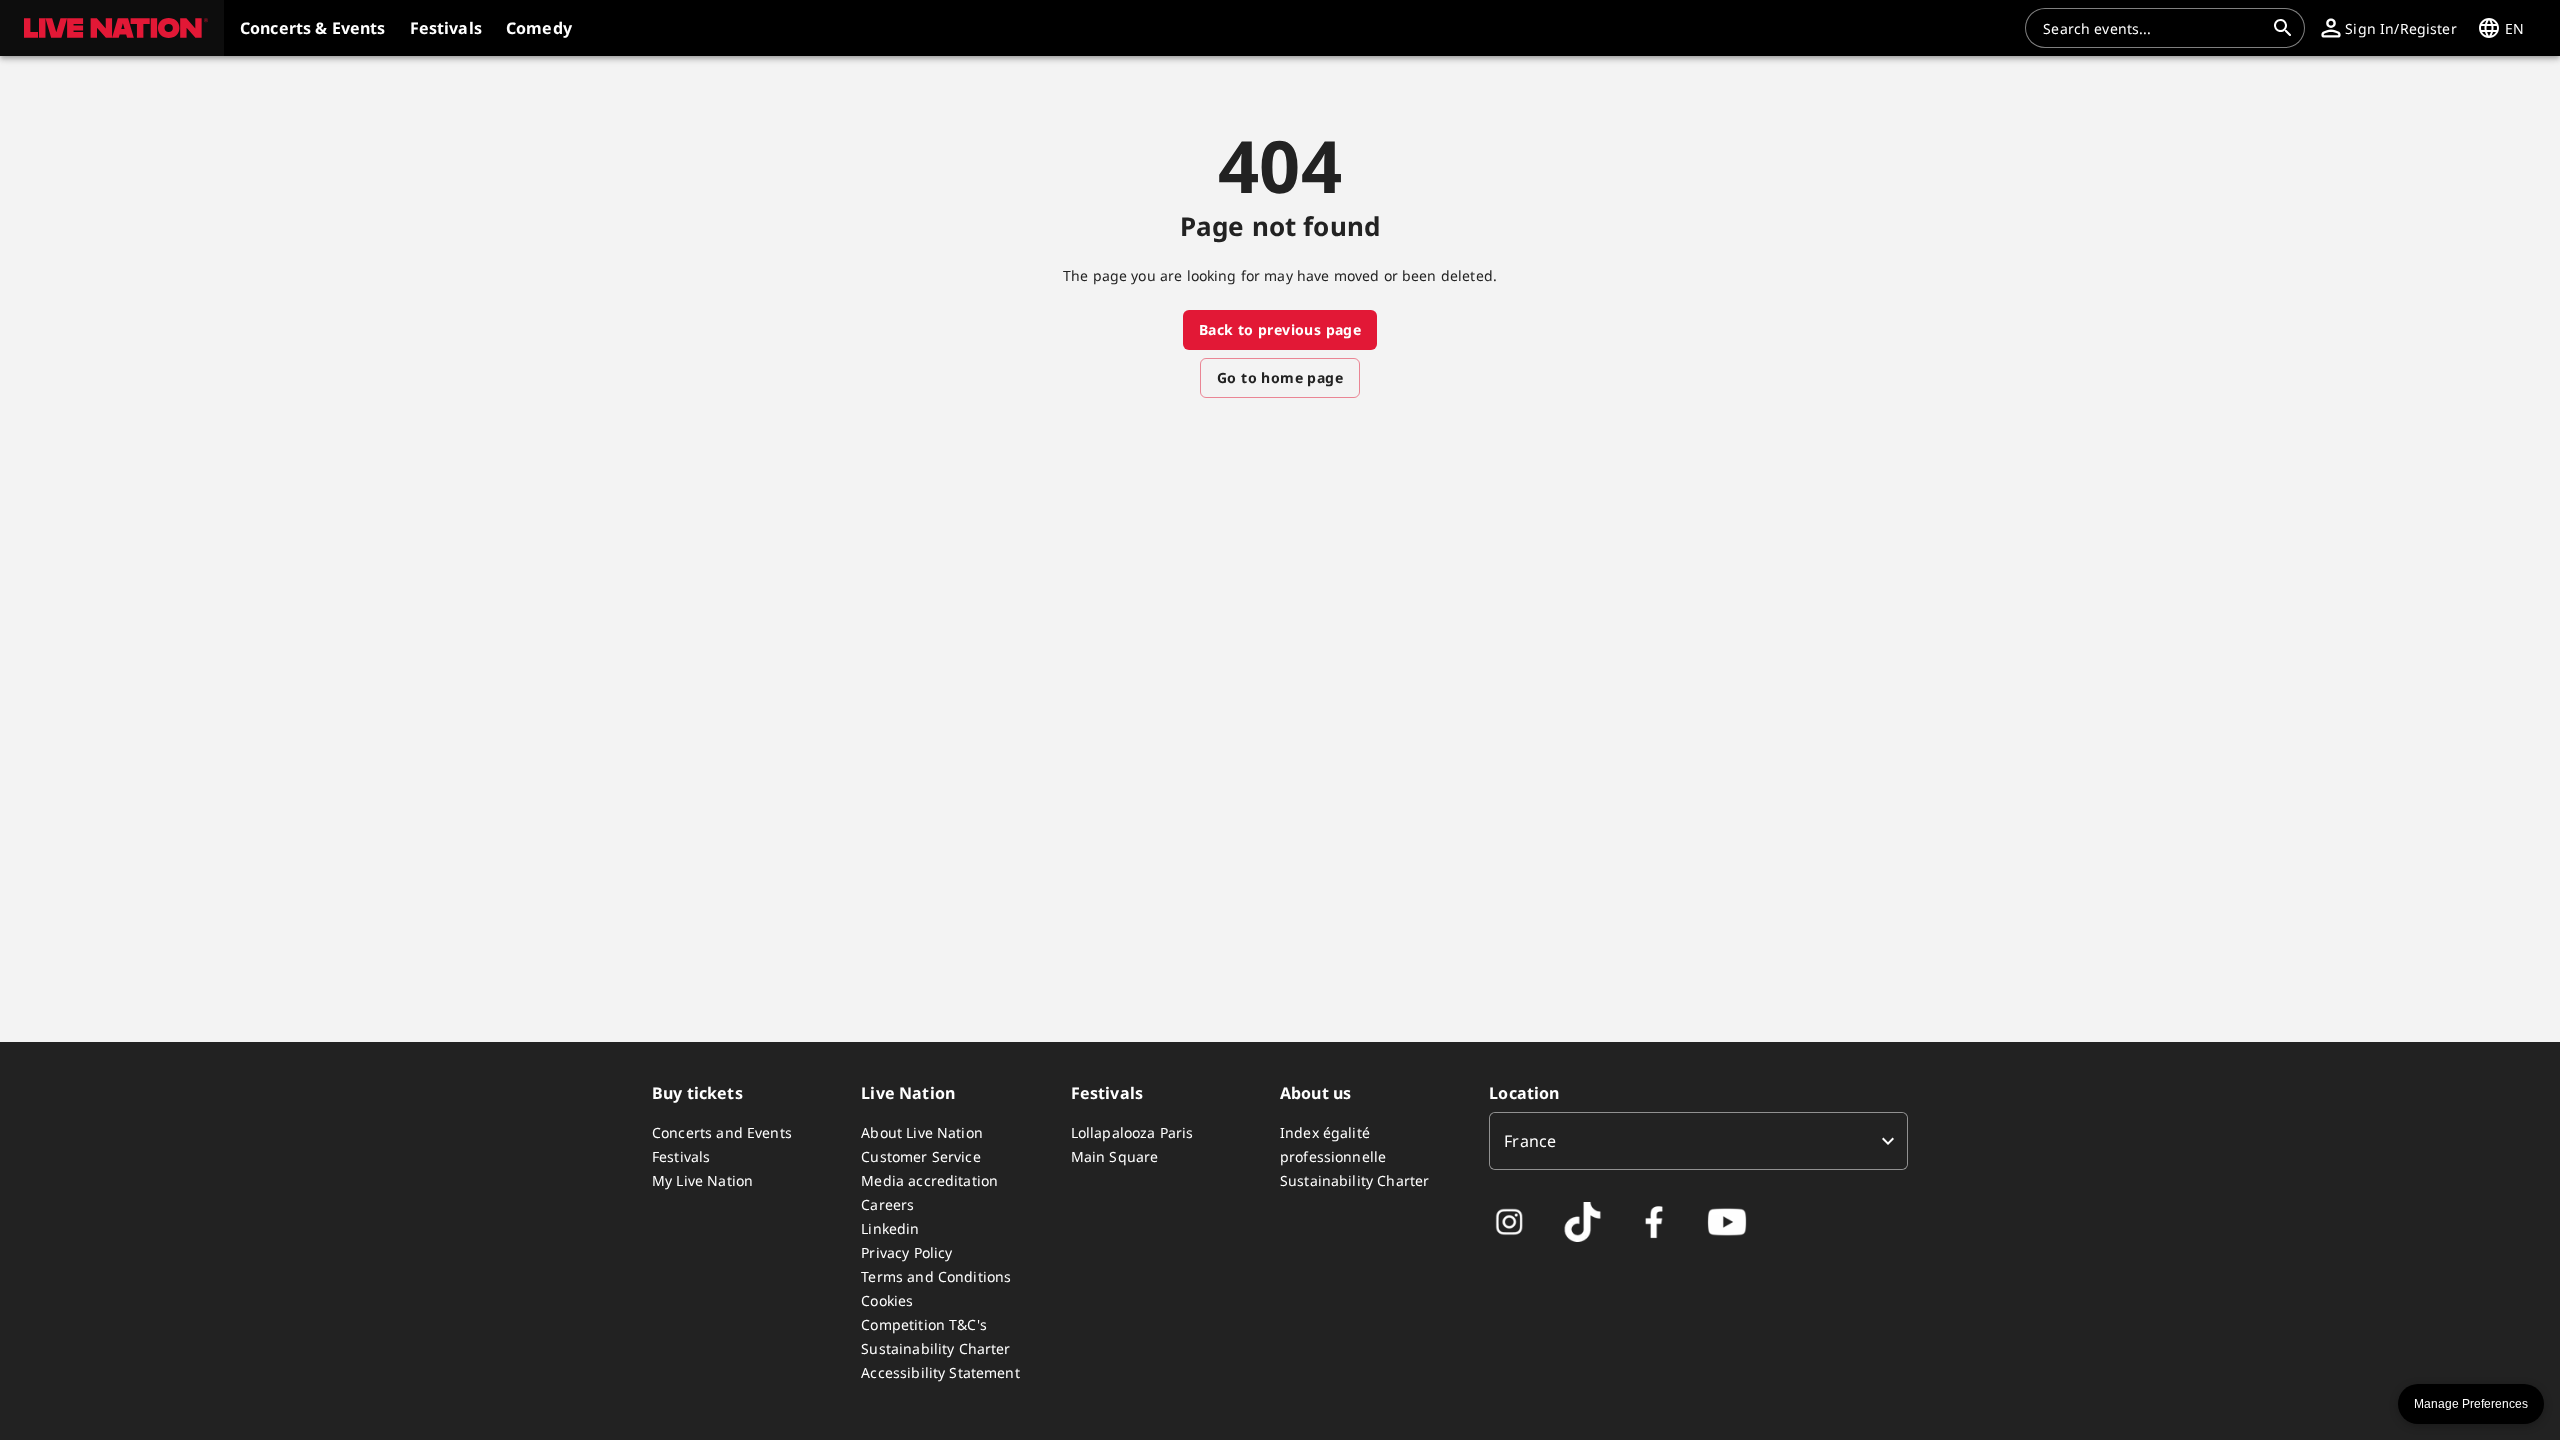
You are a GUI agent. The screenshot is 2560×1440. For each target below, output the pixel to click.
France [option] (1530, 1141)
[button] (112, 28)
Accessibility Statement (940, 1372)
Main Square (1115, 1156)
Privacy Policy (906, 1252)
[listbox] (1698, 1141)
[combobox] (2153, 28)
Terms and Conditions (936, 1276)
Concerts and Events (722, 1132)
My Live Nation (702, 1180)
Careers (887, 1204)
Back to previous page (1280, 329)
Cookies (887, 1300)
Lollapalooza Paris (1132, 1132)
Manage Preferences (2471, 1404)
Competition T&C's (924, 1324)
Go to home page (1280, 377)
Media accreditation (929, 1180)
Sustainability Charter (935, 1348)
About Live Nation (922, 1132)
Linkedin (890, 1228)
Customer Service (920, 1156)
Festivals (681, 1156)
